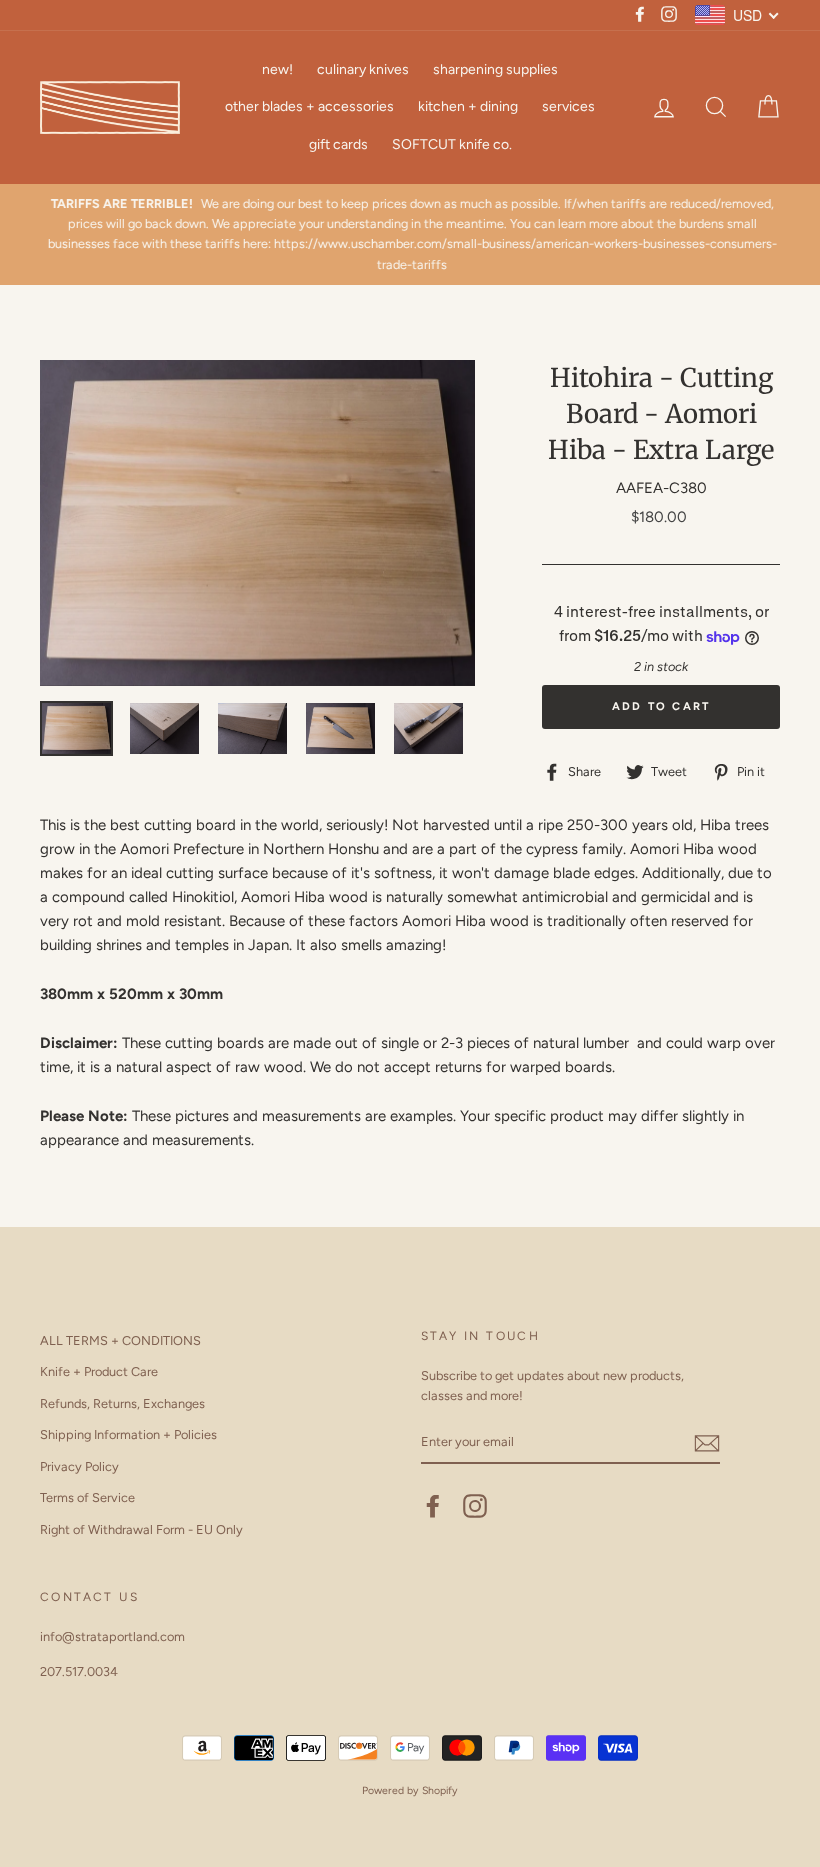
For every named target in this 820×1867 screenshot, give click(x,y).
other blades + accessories (309, 106)
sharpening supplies (495, 69)
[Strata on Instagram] (475, 1506)
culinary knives (363, 69)
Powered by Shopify (410, 1790)
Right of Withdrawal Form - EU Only (141, 1529)
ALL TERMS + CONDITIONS (120, 1340)
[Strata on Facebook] (433, 1506)
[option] (410, 235)
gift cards (338, 144)
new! (277, 69)
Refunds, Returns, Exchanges (122, 1403)
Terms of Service (87, 1497)
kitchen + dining (468, 106)
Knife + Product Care (99, 1371)
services (568, 106)
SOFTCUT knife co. (452, 144)
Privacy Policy (79, 1466)
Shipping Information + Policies (128, 1434)
